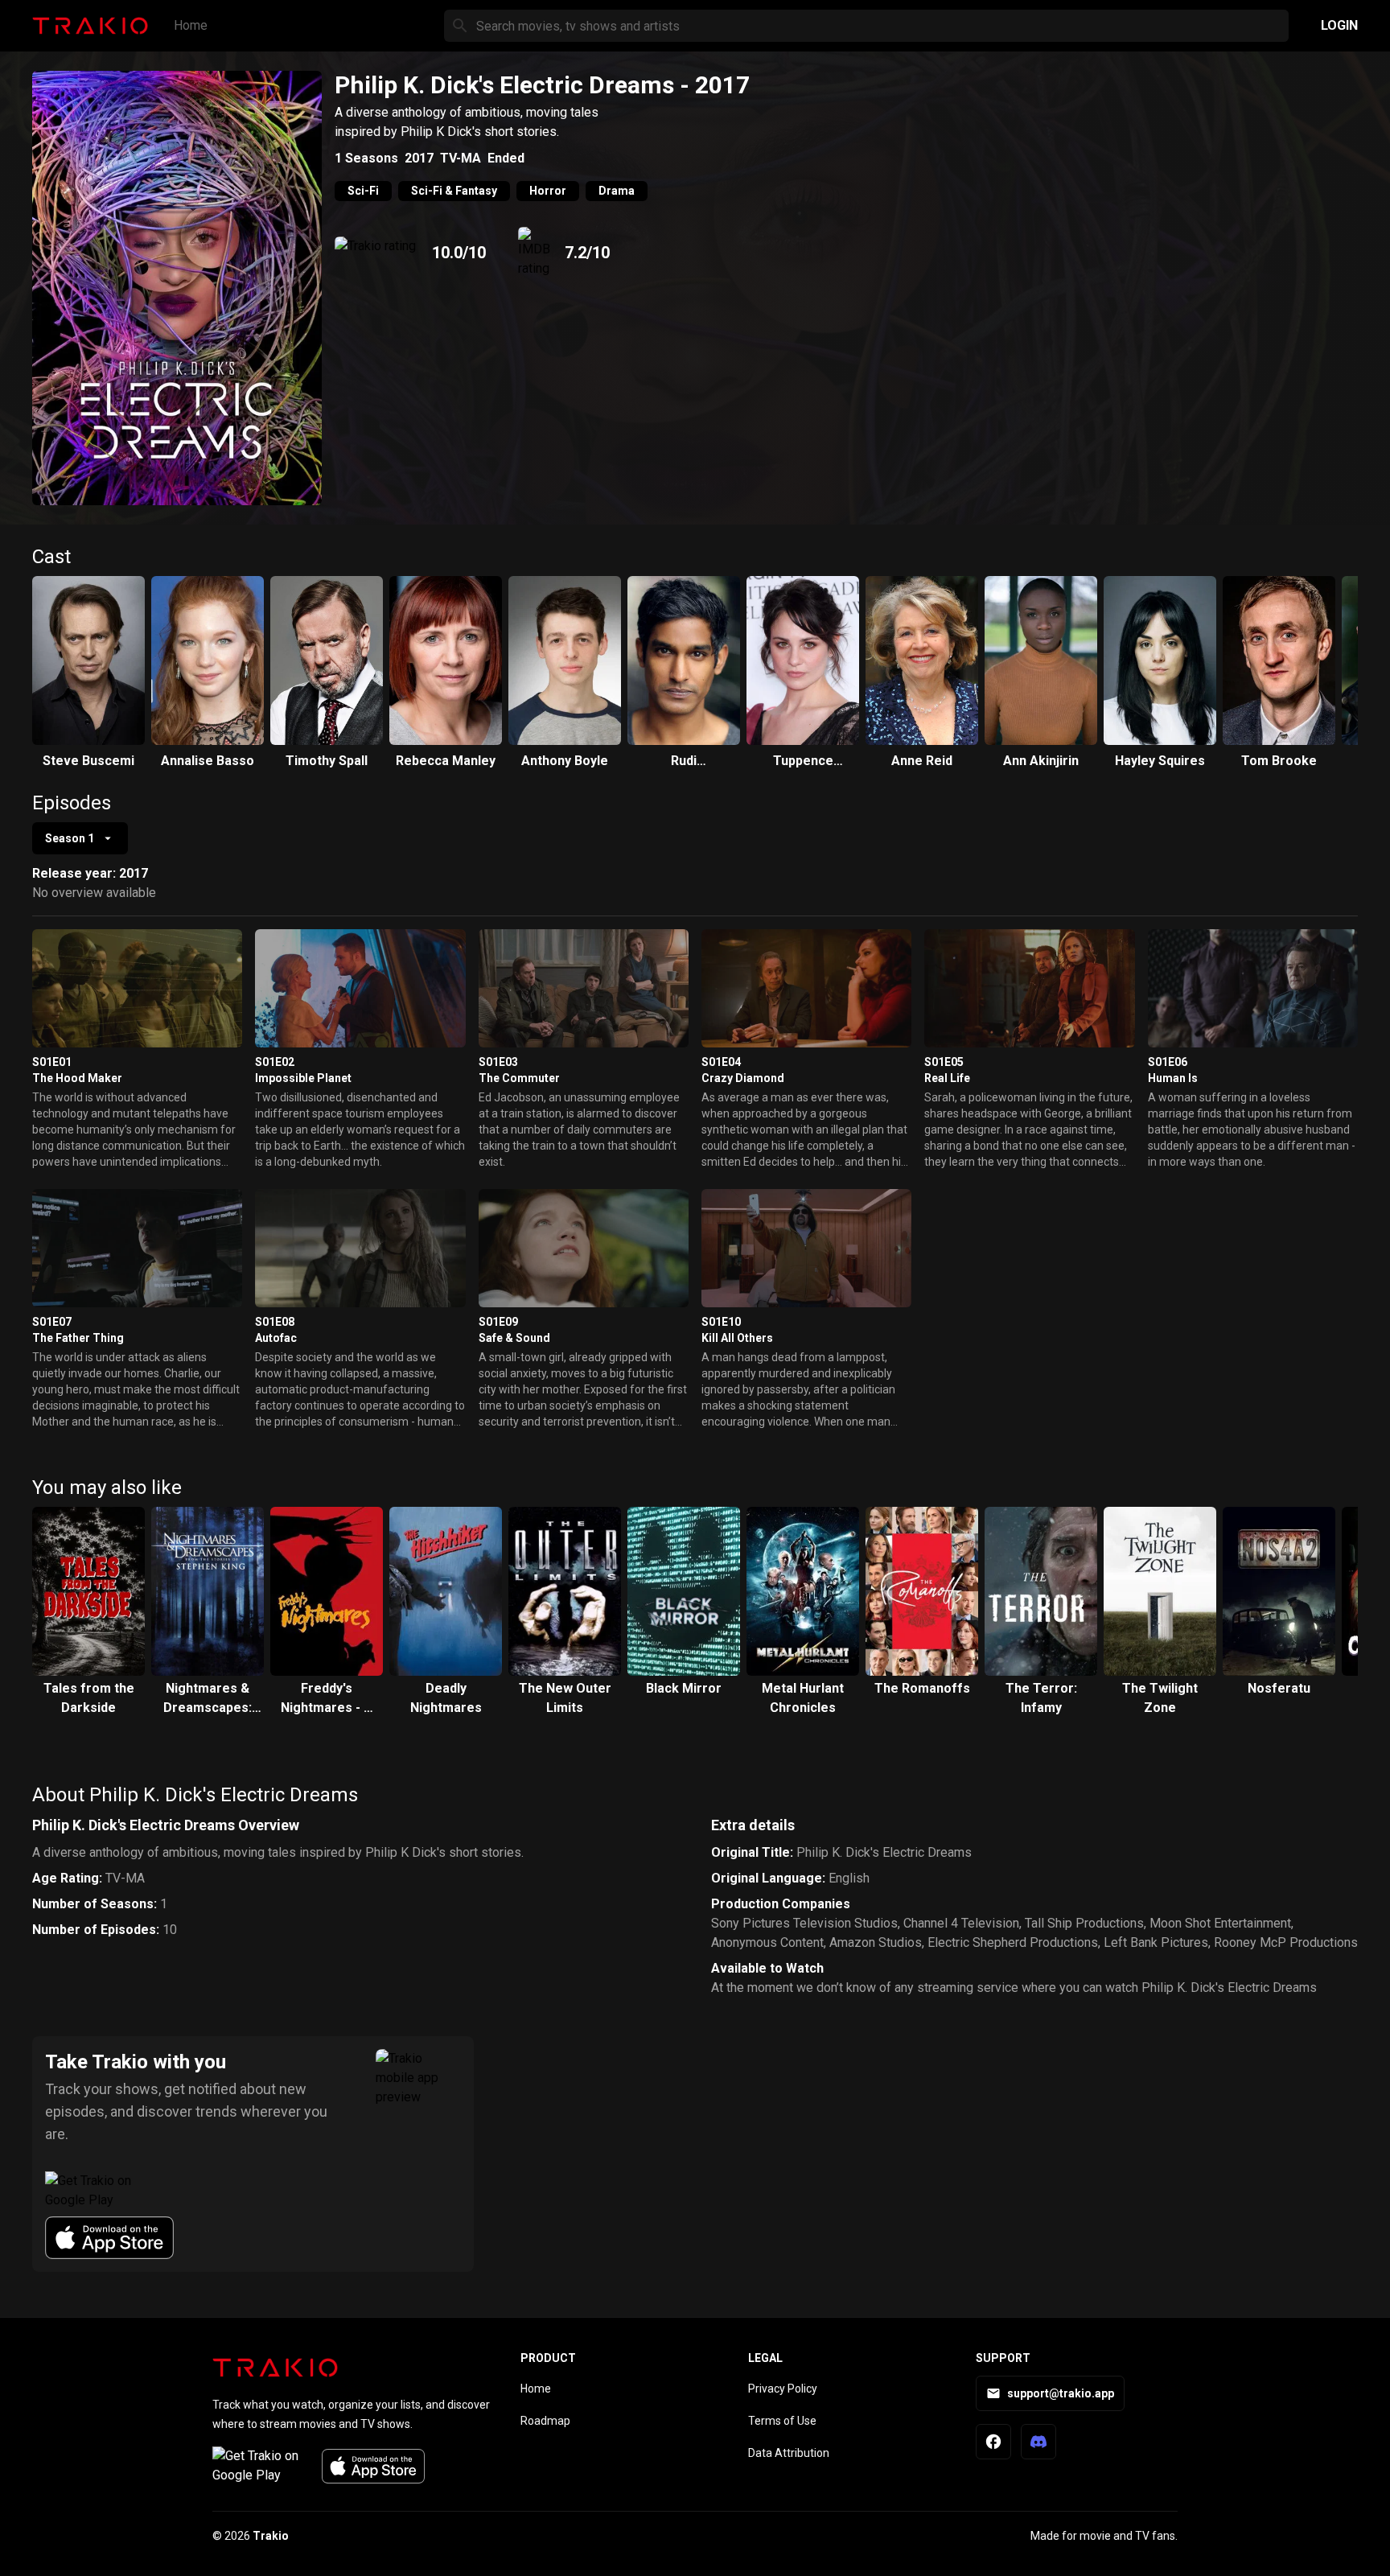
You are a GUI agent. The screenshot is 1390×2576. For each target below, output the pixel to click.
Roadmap (545, 2421)
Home (191, 25)
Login (1339, 25)
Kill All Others (737, 1338)
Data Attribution (789, 2453)
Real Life (947, 1078)
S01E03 (498, 1062)
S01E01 (52, 1062)
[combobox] (80, 838)
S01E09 (498, 1322)
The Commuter (519, 1078)
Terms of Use (782, 2421)
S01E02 (275, 1062)
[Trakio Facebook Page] (993, 2442)
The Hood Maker (77, 1078)
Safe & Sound (514, 1338)
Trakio (271, 2536)
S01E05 (944, 1062)
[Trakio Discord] (1038, 2442)
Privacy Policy (783, 2389)
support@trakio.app (1061, 2393)
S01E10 (721, 1322)
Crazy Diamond (743, 1078)
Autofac (276, 1338)
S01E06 (1168, 1062)
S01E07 (52, 1322)
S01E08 (275, 1322)
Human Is (1173, 1078)
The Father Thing (78, 1338)
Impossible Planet (303, 1078)
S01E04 (721, 1062)
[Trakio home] (275, 2368)
